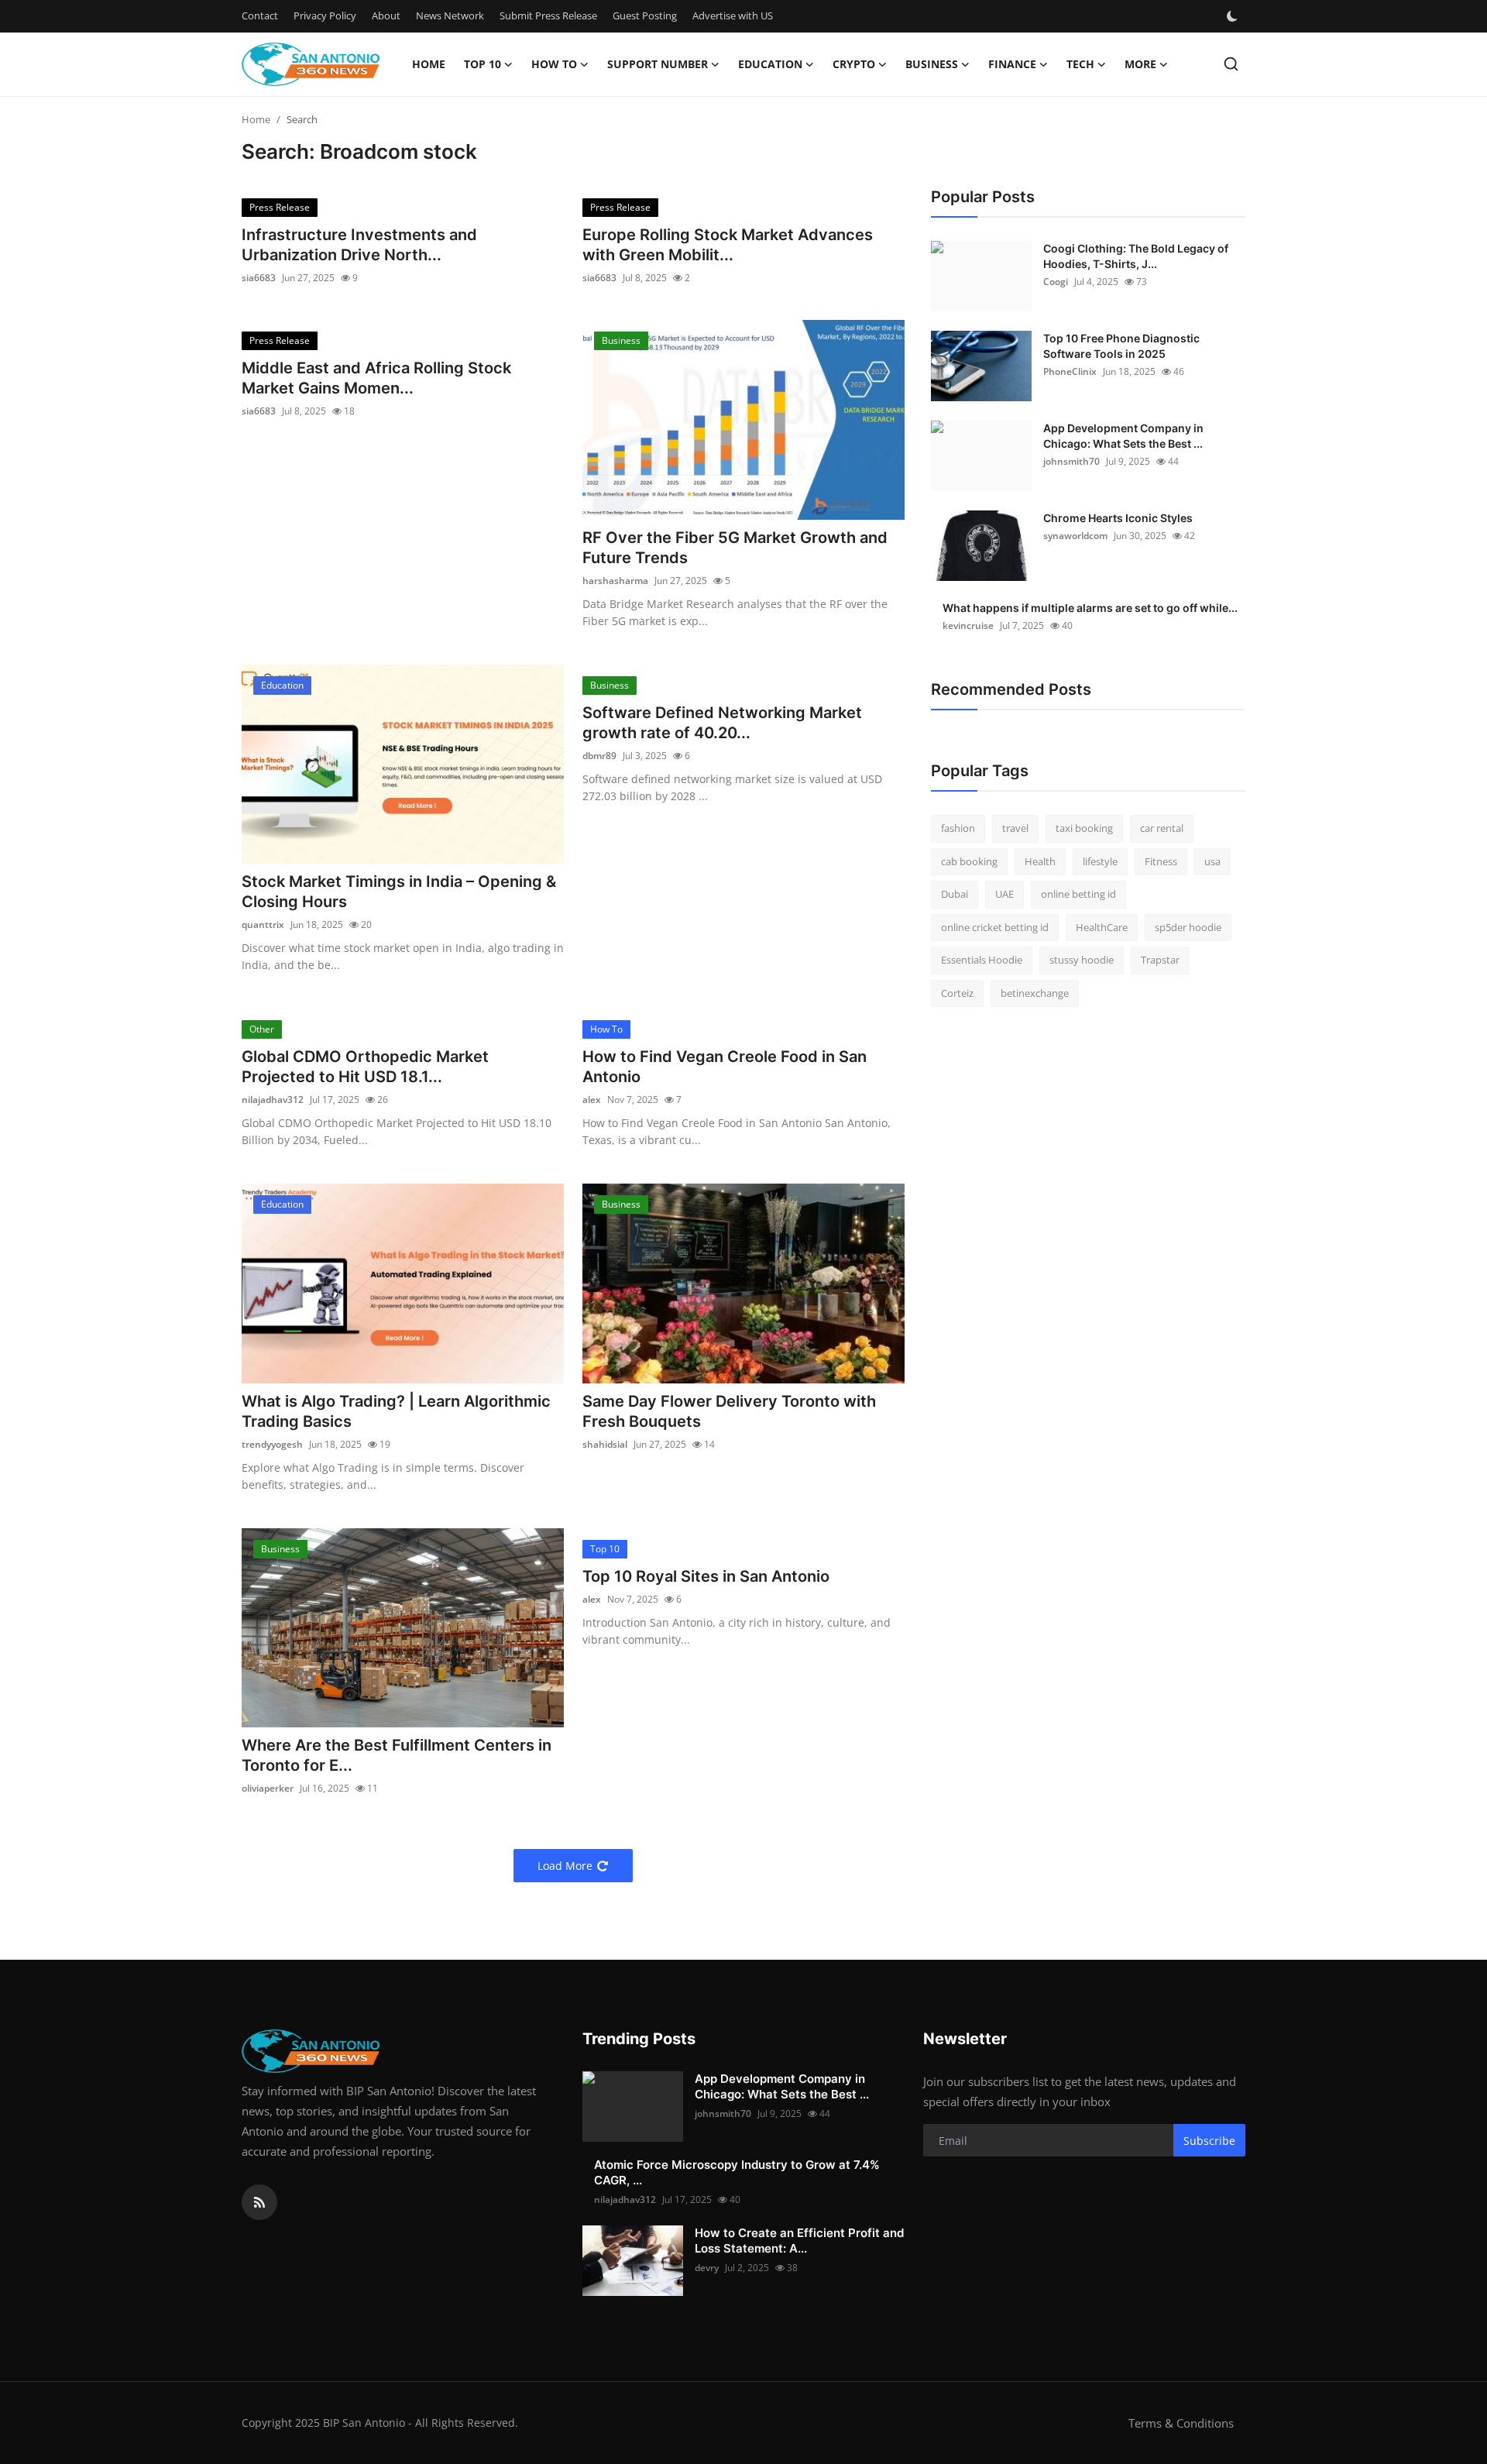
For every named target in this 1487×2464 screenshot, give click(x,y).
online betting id (1078, 894)
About (386, 15)
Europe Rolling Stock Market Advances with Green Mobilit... (728, 245)
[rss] (259, 2202)
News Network (450, 15)
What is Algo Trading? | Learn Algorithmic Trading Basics (396, 1411)
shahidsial (605, 1444)
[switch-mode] (1234, 16)
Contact (260, 15)
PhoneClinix (1070, 371)
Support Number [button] (658, 64)
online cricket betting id (995, 927)
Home (429, 64)
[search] (1231, 64)
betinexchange (1035, 993)
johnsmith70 (1071, 461)
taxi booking (1084, 828)
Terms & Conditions (1181, 2423)
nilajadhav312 (273, 1100)
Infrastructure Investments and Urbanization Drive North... (359, 245)
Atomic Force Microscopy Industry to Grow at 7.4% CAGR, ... (737, 2172)
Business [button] (932, 64)
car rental (1162, 828)
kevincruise (968, 625)
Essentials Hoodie (982, 960)
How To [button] (554, 64)
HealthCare (1102, 927)
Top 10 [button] (483, 64)
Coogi (1056, 282)
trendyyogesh (272, 1444)
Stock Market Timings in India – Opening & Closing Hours (399, 892)
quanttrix (263, 924)
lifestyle (1100, 861)
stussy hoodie (1082, 960)
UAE (1004, 894)
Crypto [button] (854, 64)
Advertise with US (733, 15)
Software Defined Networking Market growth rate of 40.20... (722, 723)
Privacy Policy (325, 15)
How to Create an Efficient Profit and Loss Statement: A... (799, 2241)
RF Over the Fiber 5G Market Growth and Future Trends (735, 548)
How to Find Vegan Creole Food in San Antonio (725, 1067)
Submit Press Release (548, 15)
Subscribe (1209, 2141)
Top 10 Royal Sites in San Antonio (706, 1576)
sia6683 (259, 278)
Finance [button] (1012, 64)
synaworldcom (1075, 536)
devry (707, 2268)
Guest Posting (645, 15)
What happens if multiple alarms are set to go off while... (1090, 608)
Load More (565, 1866)
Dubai (955, 894)
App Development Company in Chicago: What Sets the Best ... (1123, 436)
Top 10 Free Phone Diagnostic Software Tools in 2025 (1121, 346)
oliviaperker (268, 1788)
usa (1212, 861)
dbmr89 (599, 756)
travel (1015, 828)
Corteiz (957, 993)
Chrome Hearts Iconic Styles (1118, 518)
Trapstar (1160, 960)
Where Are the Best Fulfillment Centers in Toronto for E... (397, 1755)
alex (592, 1100)
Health (1040, 861)
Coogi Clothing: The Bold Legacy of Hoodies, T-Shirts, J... (1136, 256)
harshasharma (615, 581)
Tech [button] (1080, 64)
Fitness (1161, 861)
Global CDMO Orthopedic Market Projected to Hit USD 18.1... (365, 1067)
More (1140, 64)
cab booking (969, 861)
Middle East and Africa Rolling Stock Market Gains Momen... (376, 378)
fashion (958, 828)
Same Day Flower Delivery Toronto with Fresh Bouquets (729, 1411)
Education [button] (770, 64)
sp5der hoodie (1188, 927)
